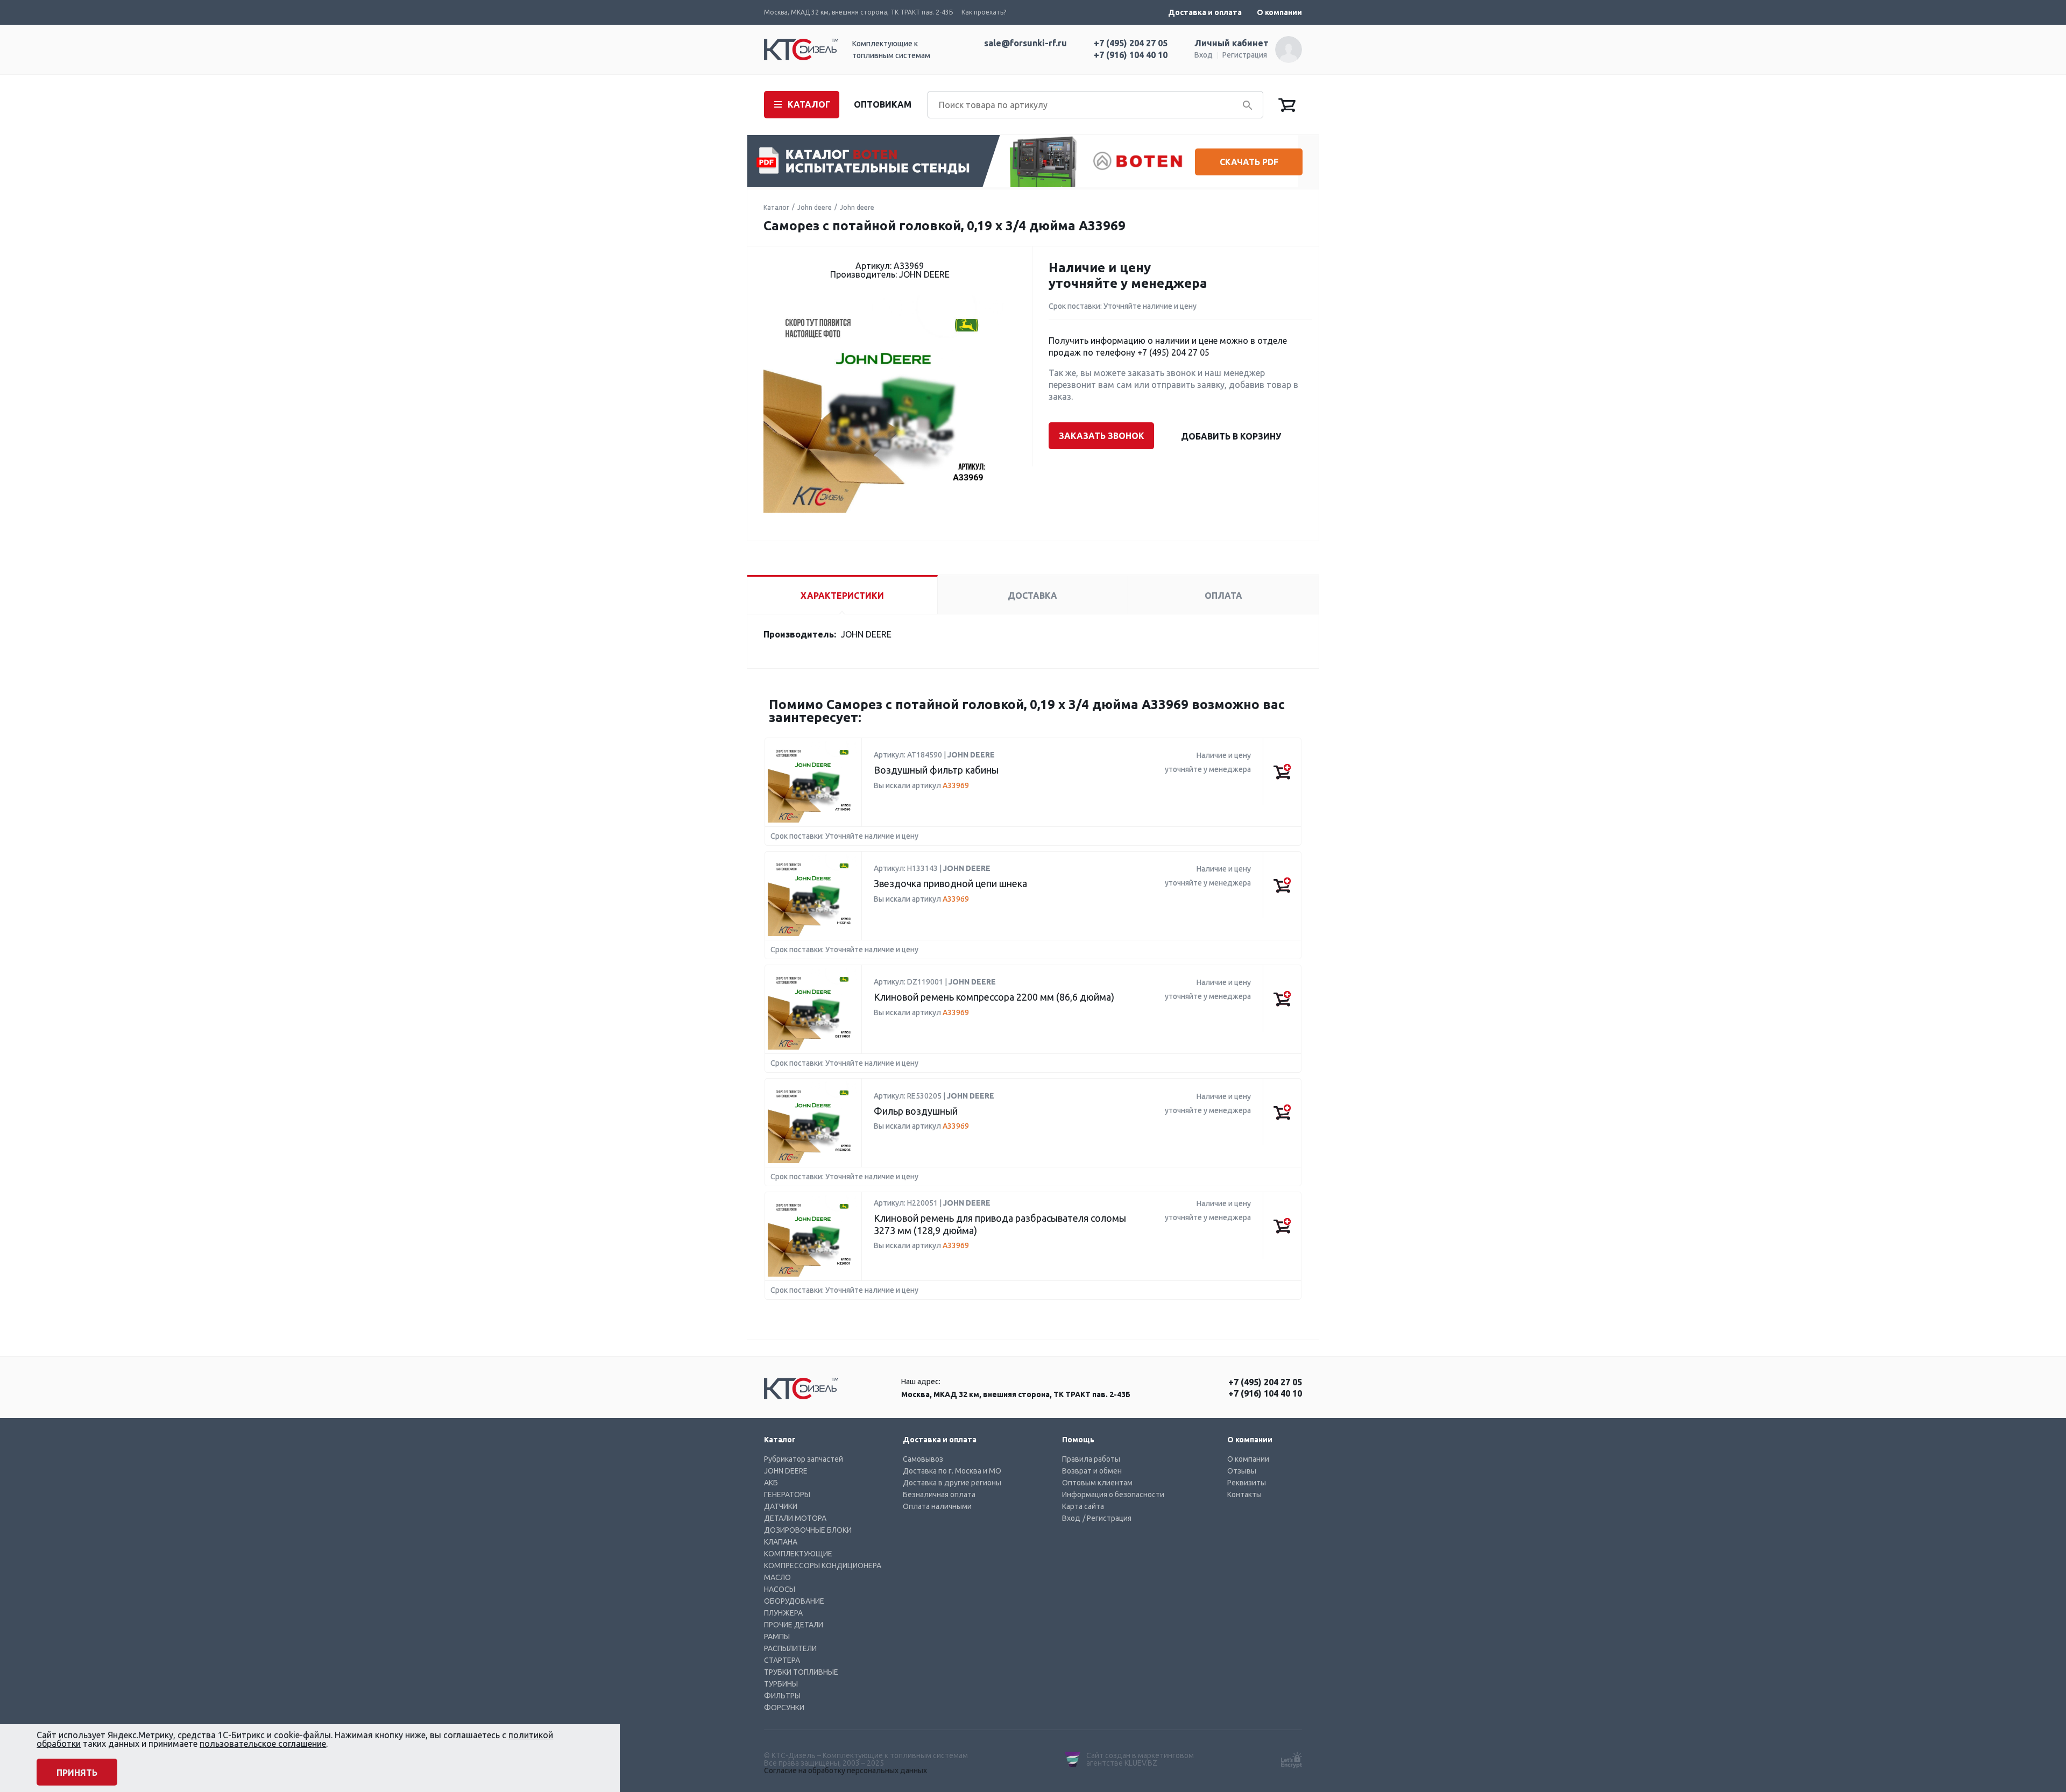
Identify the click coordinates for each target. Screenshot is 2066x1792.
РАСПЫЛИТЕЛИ (790, 1648)
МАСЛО (777, 1577)
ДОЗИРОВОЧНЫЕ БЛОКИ (808, 1530)
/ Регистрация (1107, 1518)
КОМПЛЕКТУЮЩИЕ (798, 1554)
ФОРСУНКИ (784, 1708)
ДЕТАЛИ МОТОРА (795, 1518)
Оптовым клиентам (1097, 1483)
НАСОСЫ (780, 1589)
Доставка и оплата (1205, 12)
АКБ (771, 1483)
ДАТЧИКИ (781, 1506)
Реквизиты (1247, 1483)
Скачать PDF (1249, 162)
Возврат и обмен (1092, 1471)
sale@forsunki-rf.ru (1025, 43)
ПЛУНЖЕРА (783, 1613)
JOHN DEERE (786, 1471)
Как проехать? (984, 12)
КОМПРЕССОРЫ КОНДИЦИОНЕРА (823, 1566)
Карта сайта (1083, 1506)
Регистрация (1245, 55)
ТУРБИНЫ (781, 1684)
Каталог (776, 207)
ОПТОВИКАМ (883, 104)
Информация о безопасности (1113, 1494)
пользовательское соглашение (263, 1744)
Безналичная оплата (939, 1494)
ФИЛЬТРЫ (782, 1696)
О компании (1279, 12)
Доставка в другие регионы (952, 1483)
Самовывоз (923, 1459)
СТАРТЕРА (782, 1660)
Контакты (1244, 1494)
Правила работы (1091, 1459)
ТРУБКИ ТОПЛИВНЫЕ (801, 1672)
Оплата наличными (937, 1506)
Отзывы (1242, 1471)
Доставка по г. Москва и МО (952, 1471)
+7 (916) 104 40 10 (1131, 55)
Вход (1204, 55)
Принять (77, 1773)
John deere (815, 207)
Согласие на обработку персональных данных (845, 1770)
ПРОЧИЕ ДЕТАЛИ (794, 1625)
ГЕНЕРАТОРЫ (787, 1494)
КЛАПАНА (781, 1542)
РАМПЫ (777, 1637)
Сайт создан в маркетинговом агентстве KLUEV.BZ (1140, 1759)
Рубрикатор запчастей (804, 1459)
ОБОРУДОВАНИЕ (794, 1601)
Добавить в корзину (1231, 436)
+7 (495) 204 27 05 (1131, 43)
